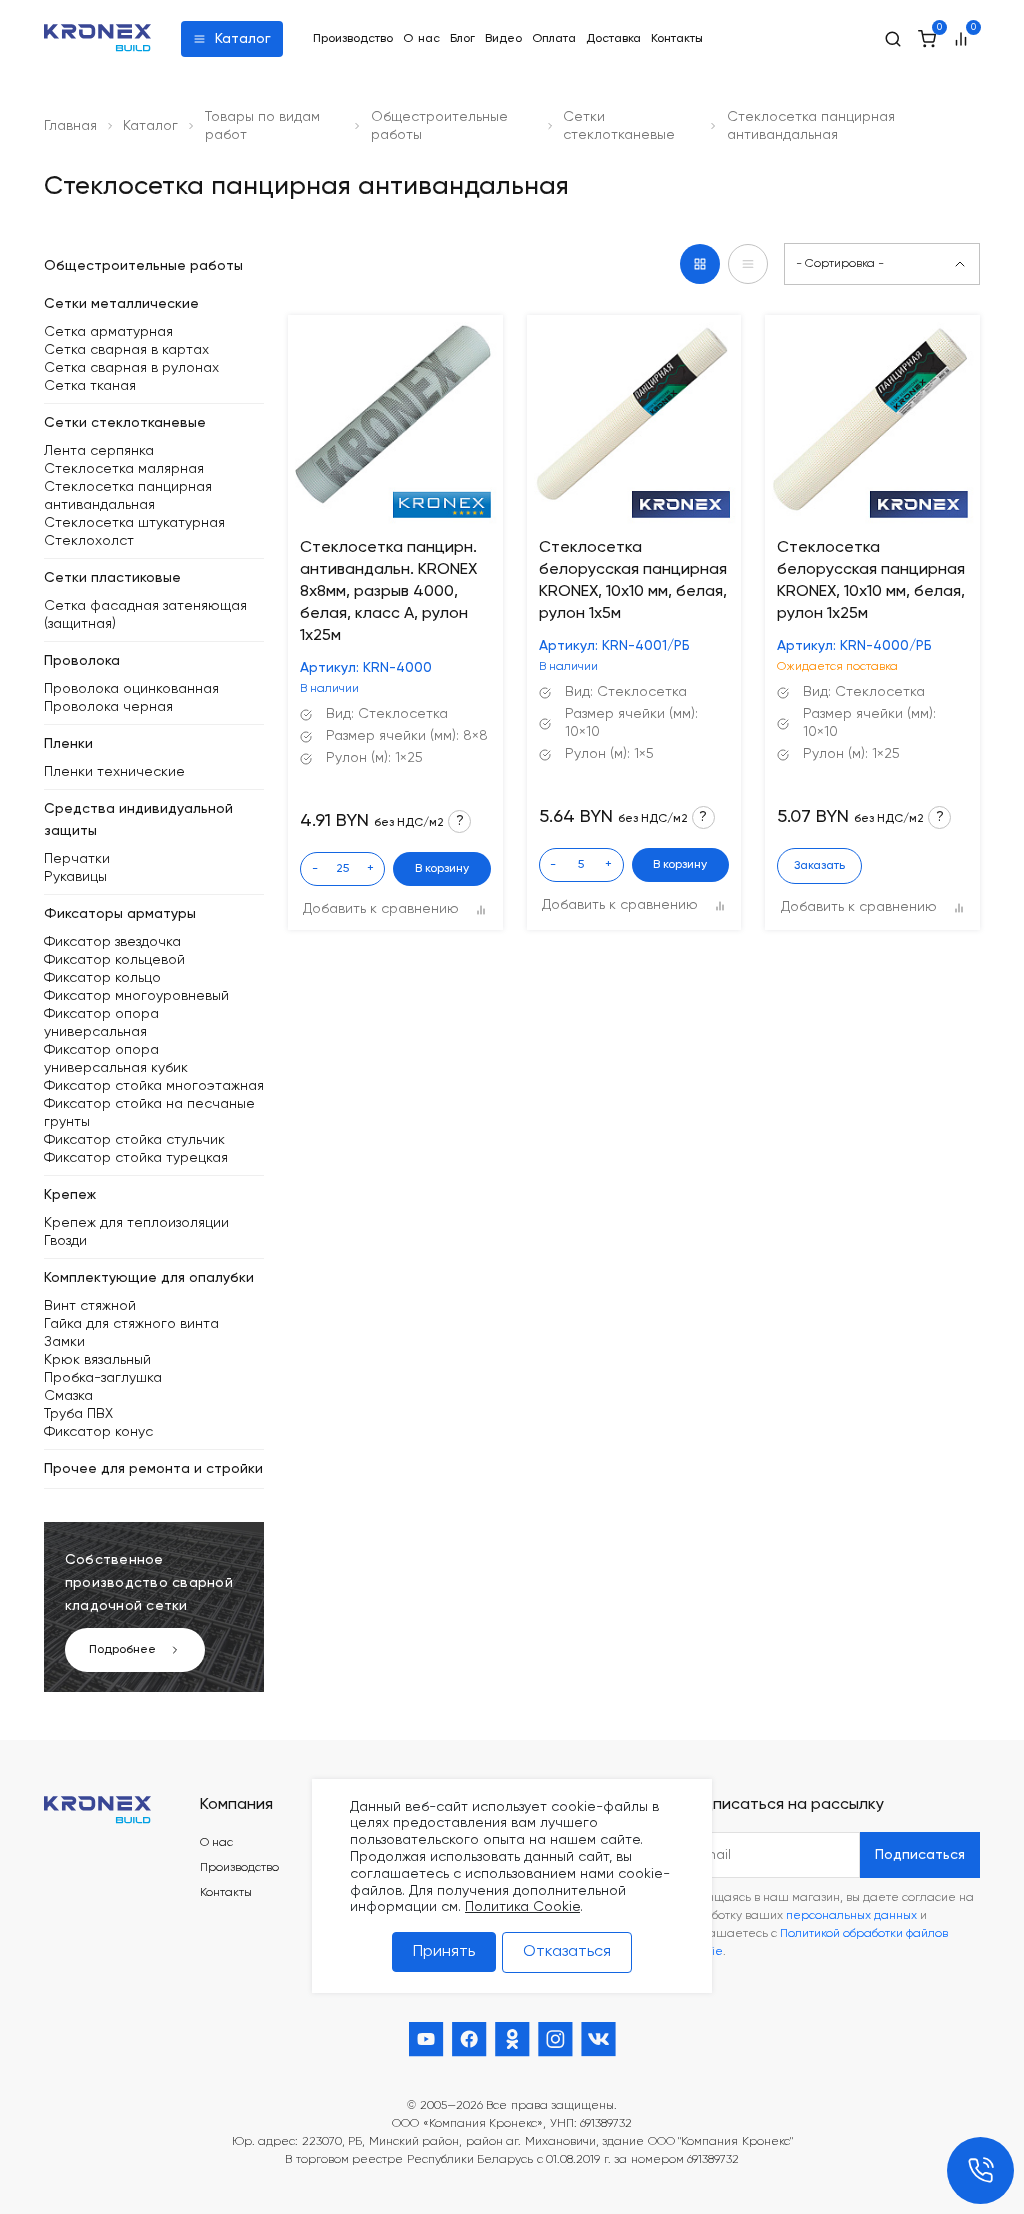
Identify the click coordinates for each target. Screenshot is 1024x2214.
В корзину (442, 869)
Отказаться (567, 1952)
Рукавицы (75, 877)
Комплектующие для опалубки (149, 1278)
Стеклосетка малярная (124, 469)
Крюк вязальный (97, 1360)
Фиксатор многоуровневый (136, 996)
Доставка (613, 39)
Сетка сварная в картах (126, 350)
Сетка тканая (90, 386)
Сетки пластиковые (112, 578)
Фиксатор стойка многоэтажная (154, 1086)
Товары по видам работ (262, 126)
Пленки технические (114, 772)
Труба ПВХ (78, 1414)
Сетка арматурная (108, 332)
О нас (421, 39)
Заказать (819, 866)
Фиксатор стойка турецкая (136, 1158)
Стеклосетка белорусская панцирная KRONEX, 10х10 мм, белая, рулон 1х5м (633, 581)
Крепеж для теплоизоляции (136, 1223)
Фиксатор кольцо (102, 978)
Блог (462, 39)
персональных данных (851, 1916)
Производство (353, 39)
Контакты (677, 39)
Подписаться (920, 1855)
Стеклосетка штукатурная (134, 523)
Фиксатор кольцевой (114, 960)
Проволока (82, 661)
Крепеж (70, 1195)
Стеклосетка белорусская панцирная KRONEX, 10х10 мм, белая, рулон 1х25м (871, 581)
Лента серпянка (99, 451)
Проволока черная (108, 707)
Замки (64, 1342)
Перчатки (77, 859)
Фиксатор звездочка (112, 942)
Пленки (68, 744)
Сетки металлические (121, 304)
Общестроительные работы (439, 126)
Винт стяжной (90, 1306)
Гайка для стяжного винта (131, 1324)
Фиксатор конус (98, 1432)
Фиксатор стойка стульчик (134, 1140)
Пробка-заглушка (103, 1378)
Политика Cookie (522, 1907)
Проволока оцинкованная (131, 689)
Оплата (554, 39)
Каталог (243, 39)
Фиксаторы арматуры (120, 914)
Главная (70, 126)
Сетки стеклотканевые (619, 126)
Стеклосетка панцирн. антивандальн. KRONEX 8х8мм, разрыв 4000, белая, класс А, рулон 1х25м (388, 592)
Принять (444, 1952)
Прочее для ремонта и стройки (153, 1469)
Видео (503, 39)
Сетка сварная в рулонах (131, 368)
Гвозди (65, 1241)
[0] (927, 39)
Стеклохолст (89, 541)
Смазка (68, 1396)
